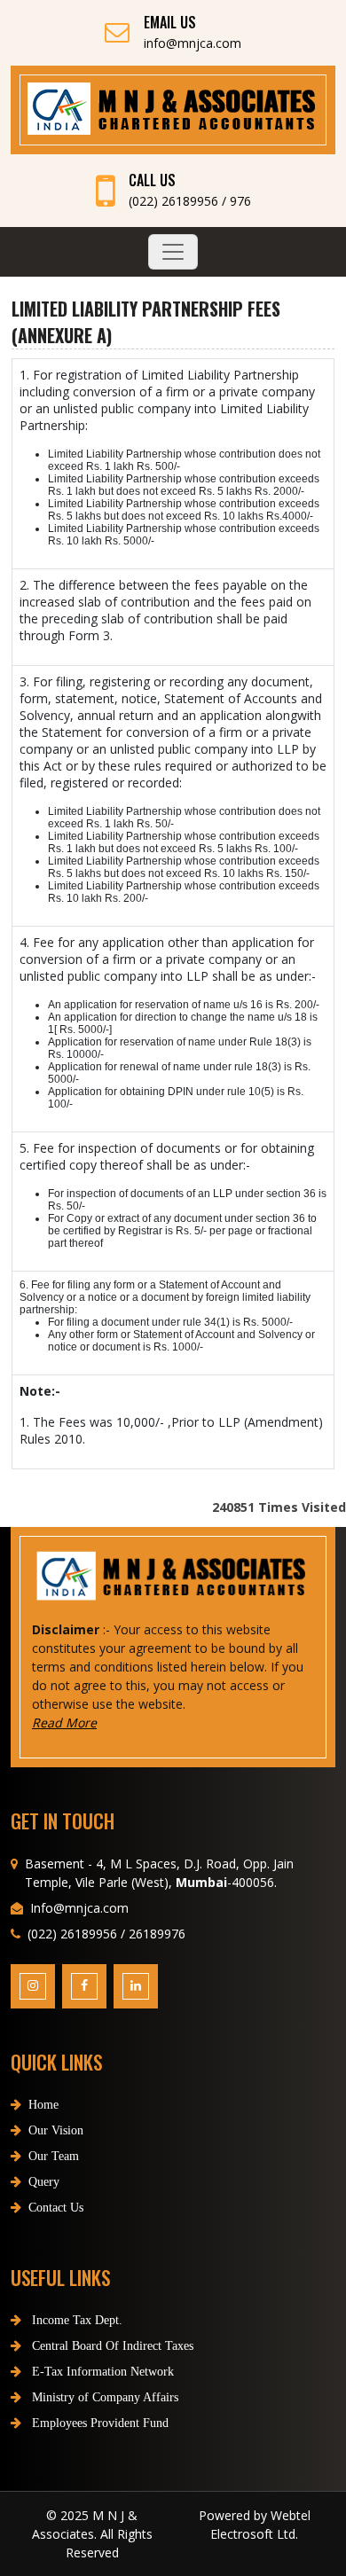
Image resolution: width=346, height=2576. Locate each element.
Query (44, 2182)
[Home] (173, 109)
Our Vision (56, 2130)
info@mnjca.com (193, 43)
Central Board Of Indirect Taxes (111, 2346)
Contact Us (56, 2208)
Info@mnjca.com (79, 1908)
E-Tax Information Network (101, 2372)
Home (43, 2105)
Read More (64, 1723)
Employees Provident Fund (98, 2423)
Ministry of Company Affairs (103, 2397)
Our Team (54, 2156)
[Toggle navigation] (173, 252)
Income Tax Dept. (75, 2320)
